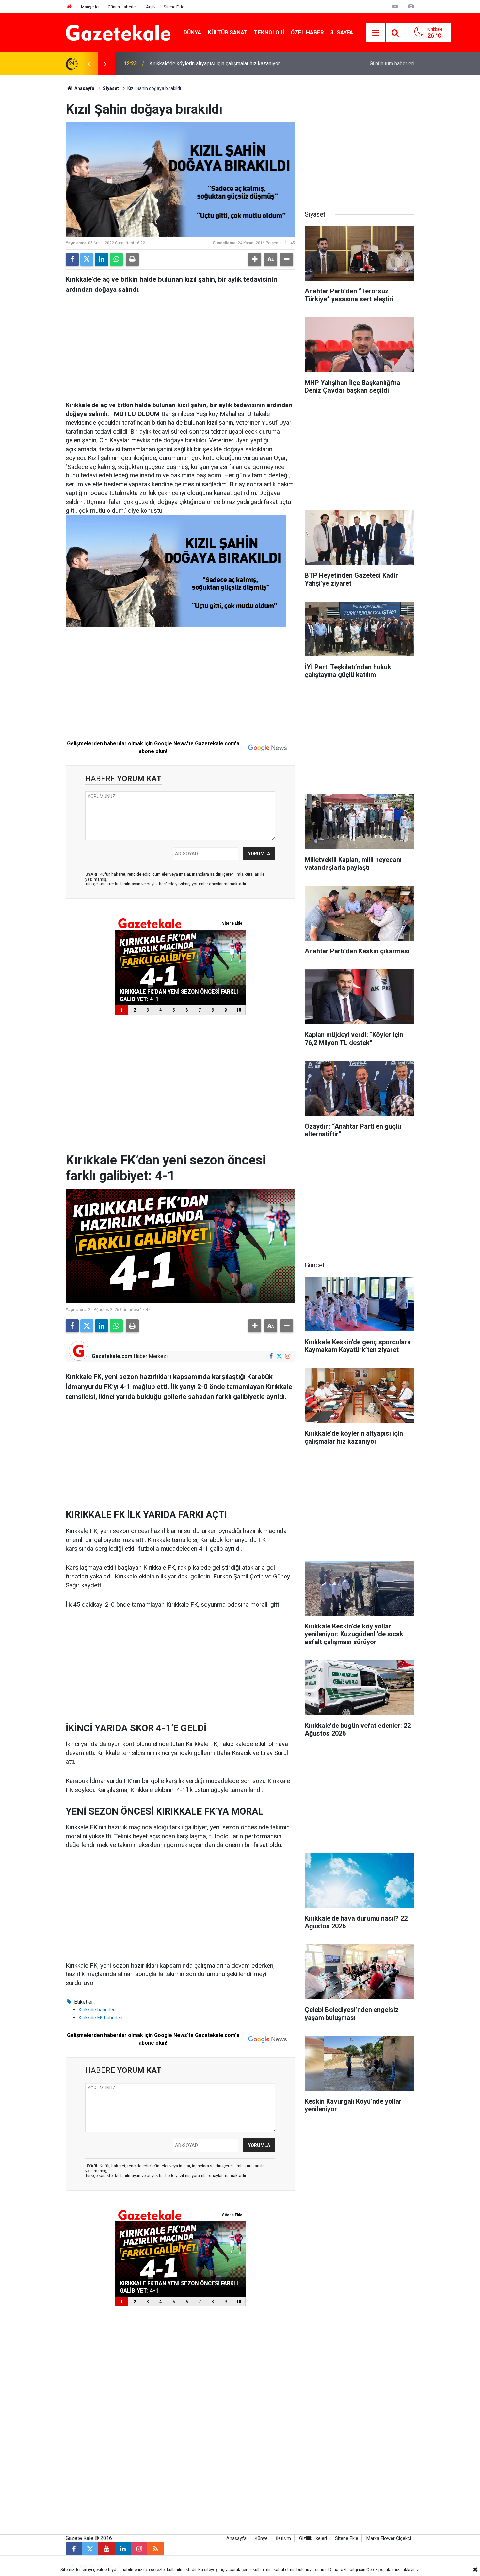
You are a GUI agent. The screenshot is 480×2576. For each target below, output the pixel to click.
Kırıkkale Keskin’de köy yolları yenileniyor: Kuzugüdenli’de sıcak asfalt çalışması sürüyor (229, 64)
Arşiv (151, 7)
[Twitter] (87, 259)
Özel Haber (307, 32)
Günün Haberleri (123, 7)
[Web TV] (395, 6)
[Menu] (376, 33)
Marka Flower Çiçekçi (389, 2539)
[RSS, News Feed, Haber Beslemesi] (155, 2549)
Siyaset (111, 88)
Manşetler (90, 7)
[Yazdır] (132, 259)
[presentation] (89, 64)
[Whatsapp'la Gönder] (116, 259)
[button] (255, 259)
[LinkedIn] (102, 259)
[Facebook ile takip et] (271, 1356)
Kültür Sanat (228, 32)
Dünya (192, 32)
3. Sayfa (342, 32)
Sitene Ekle (174, 7)
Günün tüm (392, 64)
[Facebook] (72, 259)
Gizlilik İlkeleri (313, 2539)
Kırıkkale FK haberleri (101, 2018)
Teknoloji (269, 32)
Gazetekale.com (112, 1356)
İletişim (283, 2539)
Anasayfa (84, 88)
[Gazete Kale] (118, 32)
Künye (261, 2539)
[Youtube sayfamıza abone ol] (106, 2549)
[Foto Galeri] (411, 6)
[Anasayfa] (69, 7)
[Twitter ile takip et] (279, 1356)
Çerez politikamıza (384, 2570)
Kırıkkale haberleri (97, 2010)
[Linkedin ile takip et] (123, 2549)
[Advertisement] (35, 173)
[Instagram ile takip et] (288, 1356)
